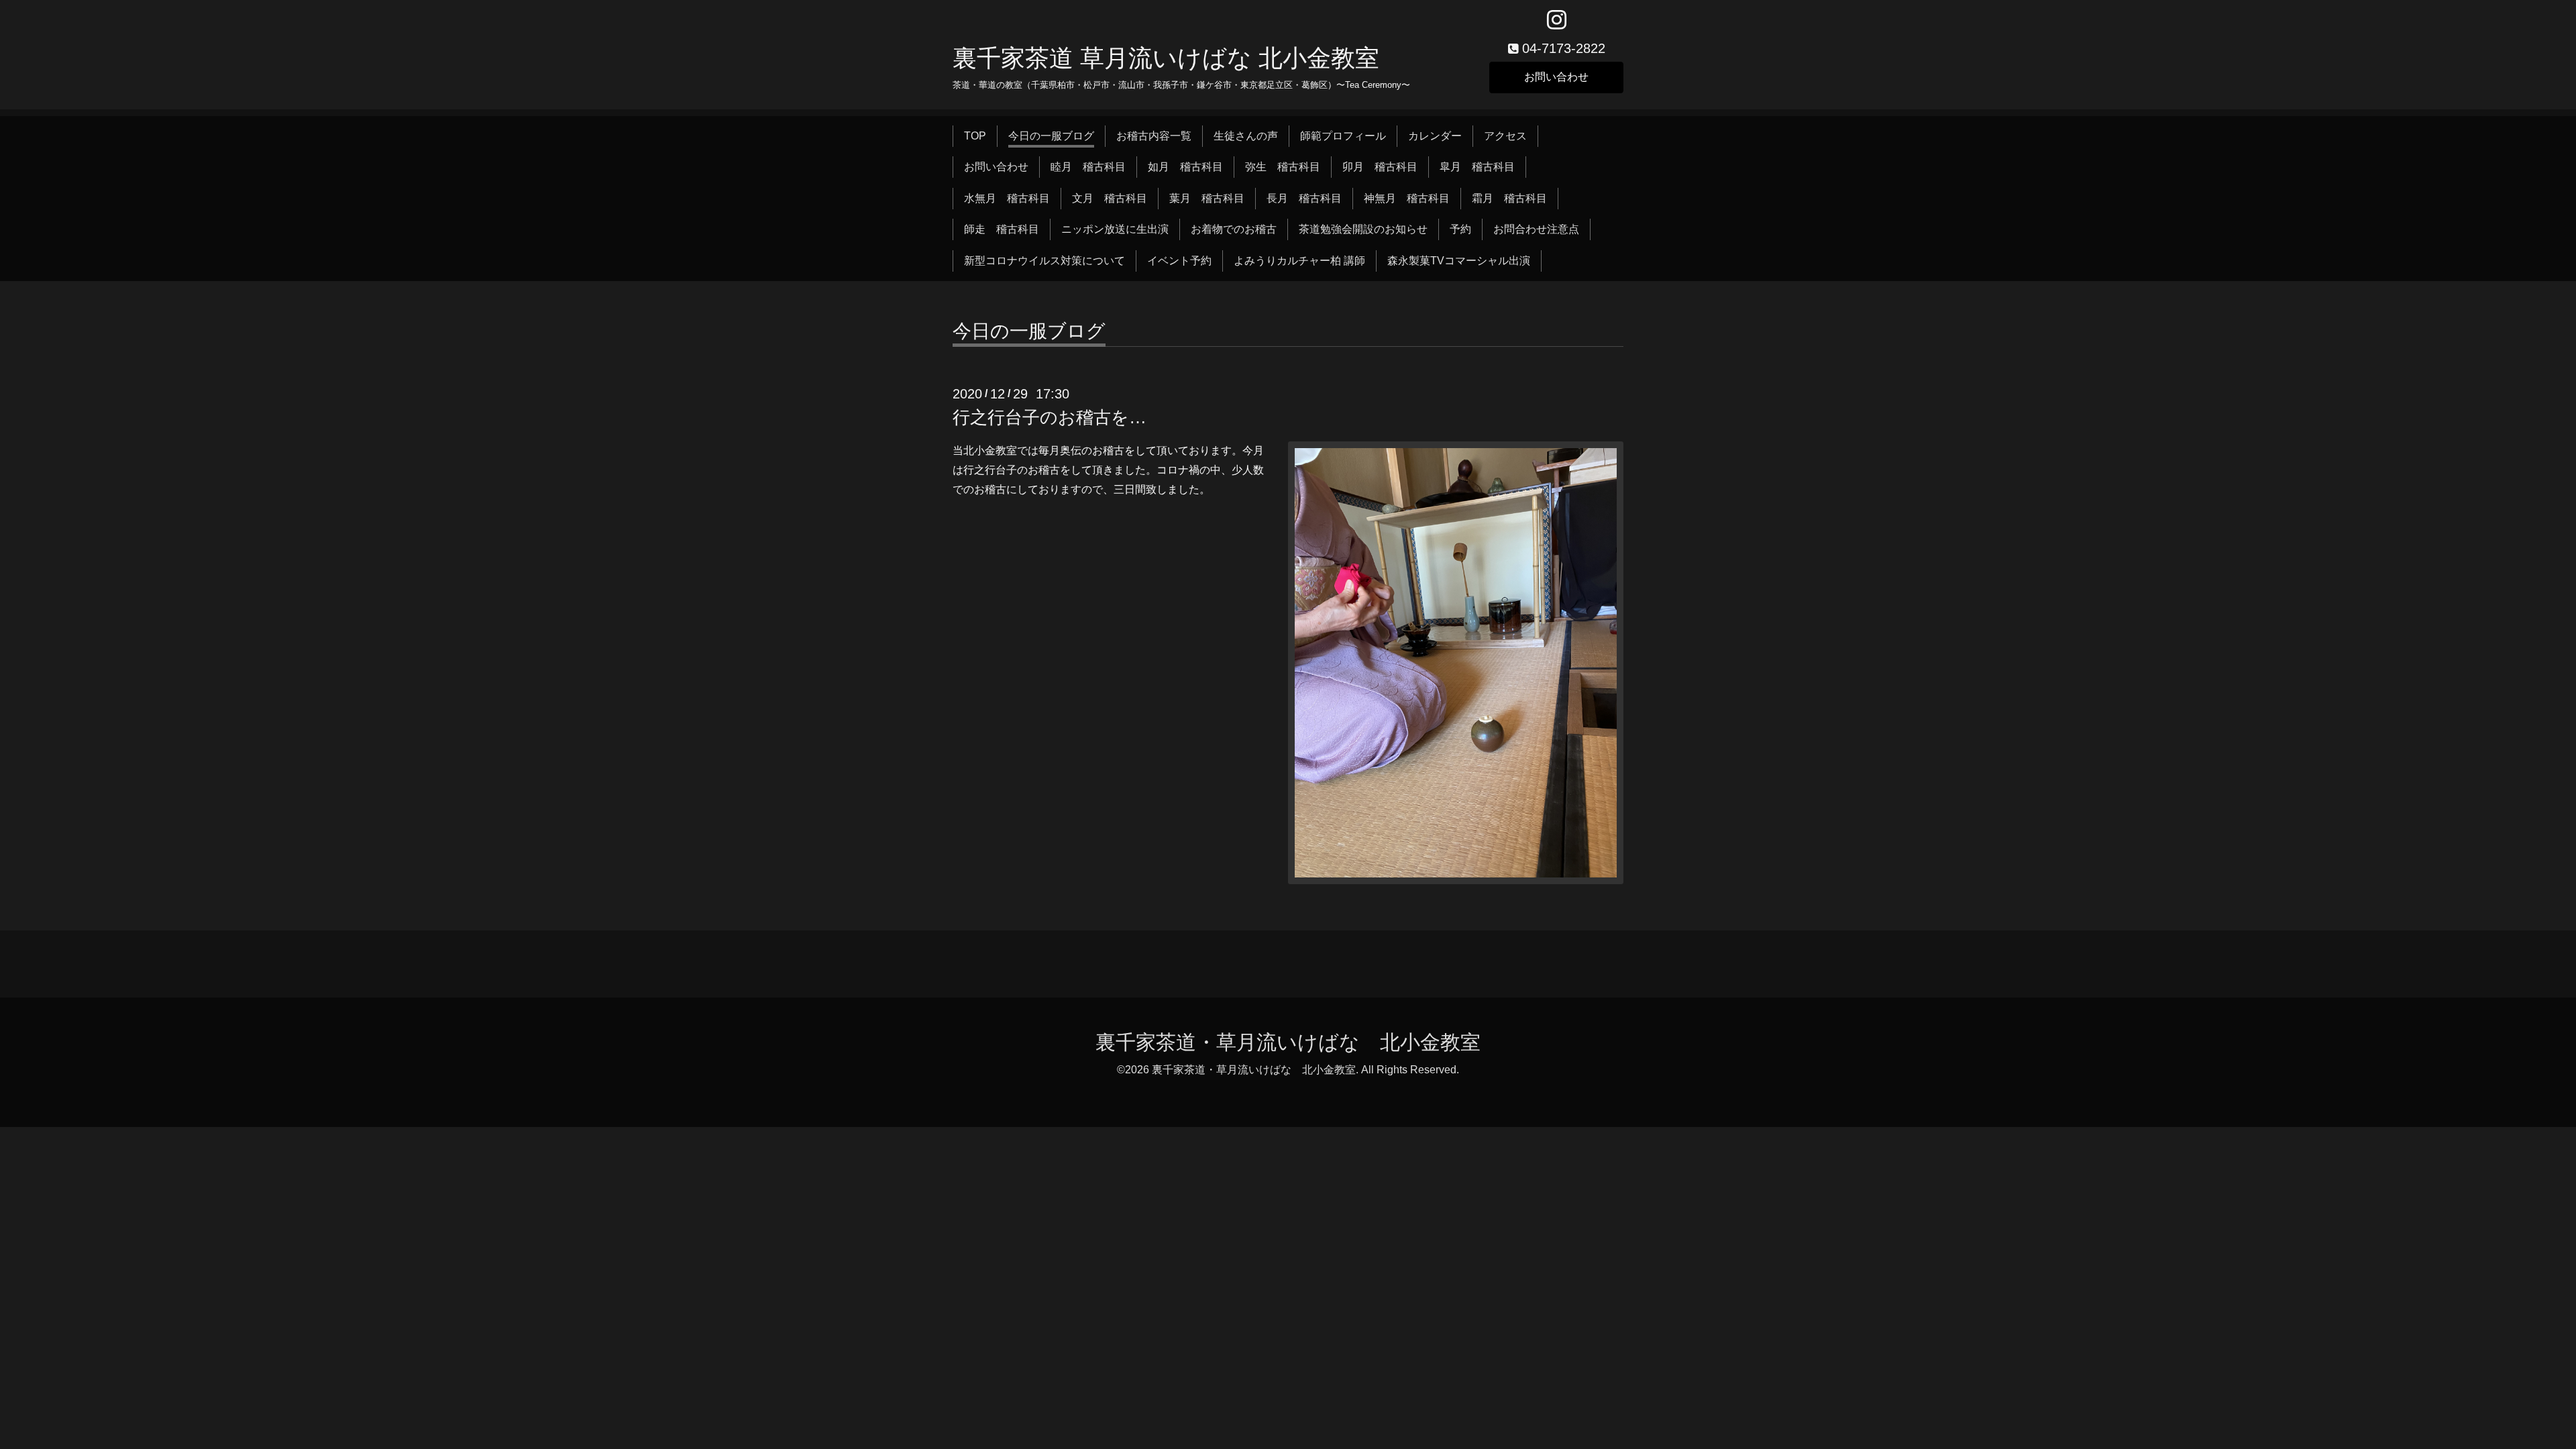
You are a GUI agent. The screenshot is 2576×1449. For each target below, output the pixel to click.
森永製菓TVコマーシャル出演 (1459, 261)
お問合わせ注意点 (1536, 229)
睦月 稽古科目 (1088, 167)
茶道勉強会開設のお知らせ (1363, 229)
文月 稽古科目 (1110, 198)
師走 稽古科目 (1002, 229)
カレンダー (1435, 136)
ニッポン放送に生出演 (1115, 229)
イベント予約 (1179, 261)
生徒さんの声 (1246, 136)
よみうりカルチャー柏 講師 (1299, 261)
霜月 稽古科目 (1509, 198)
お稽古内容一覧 (1154, 136)
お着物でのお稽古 (1234, 229)
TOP (975, 136)
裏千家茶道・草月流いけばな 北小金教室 (1288, 1042)
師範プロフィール (1343, 136)
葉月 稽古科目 (1207, 198)
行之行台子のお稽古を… (1050, 417)
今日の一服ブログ (1051, 136)
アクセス (1505, 136)
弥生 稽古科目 (1283, 167)
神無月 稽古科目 (1407, 198)
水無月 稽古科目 (1007, 198)
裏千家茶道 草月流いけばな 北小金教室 (1166, 58)
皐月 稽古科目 (1477, 167)
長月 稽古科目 (1304, 198)
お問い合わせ (1556, 77)
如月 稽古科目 (1185, 167)
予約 (1460, 229)
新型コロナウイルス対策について (1044, 261)
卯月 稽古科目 (1380, 167)
